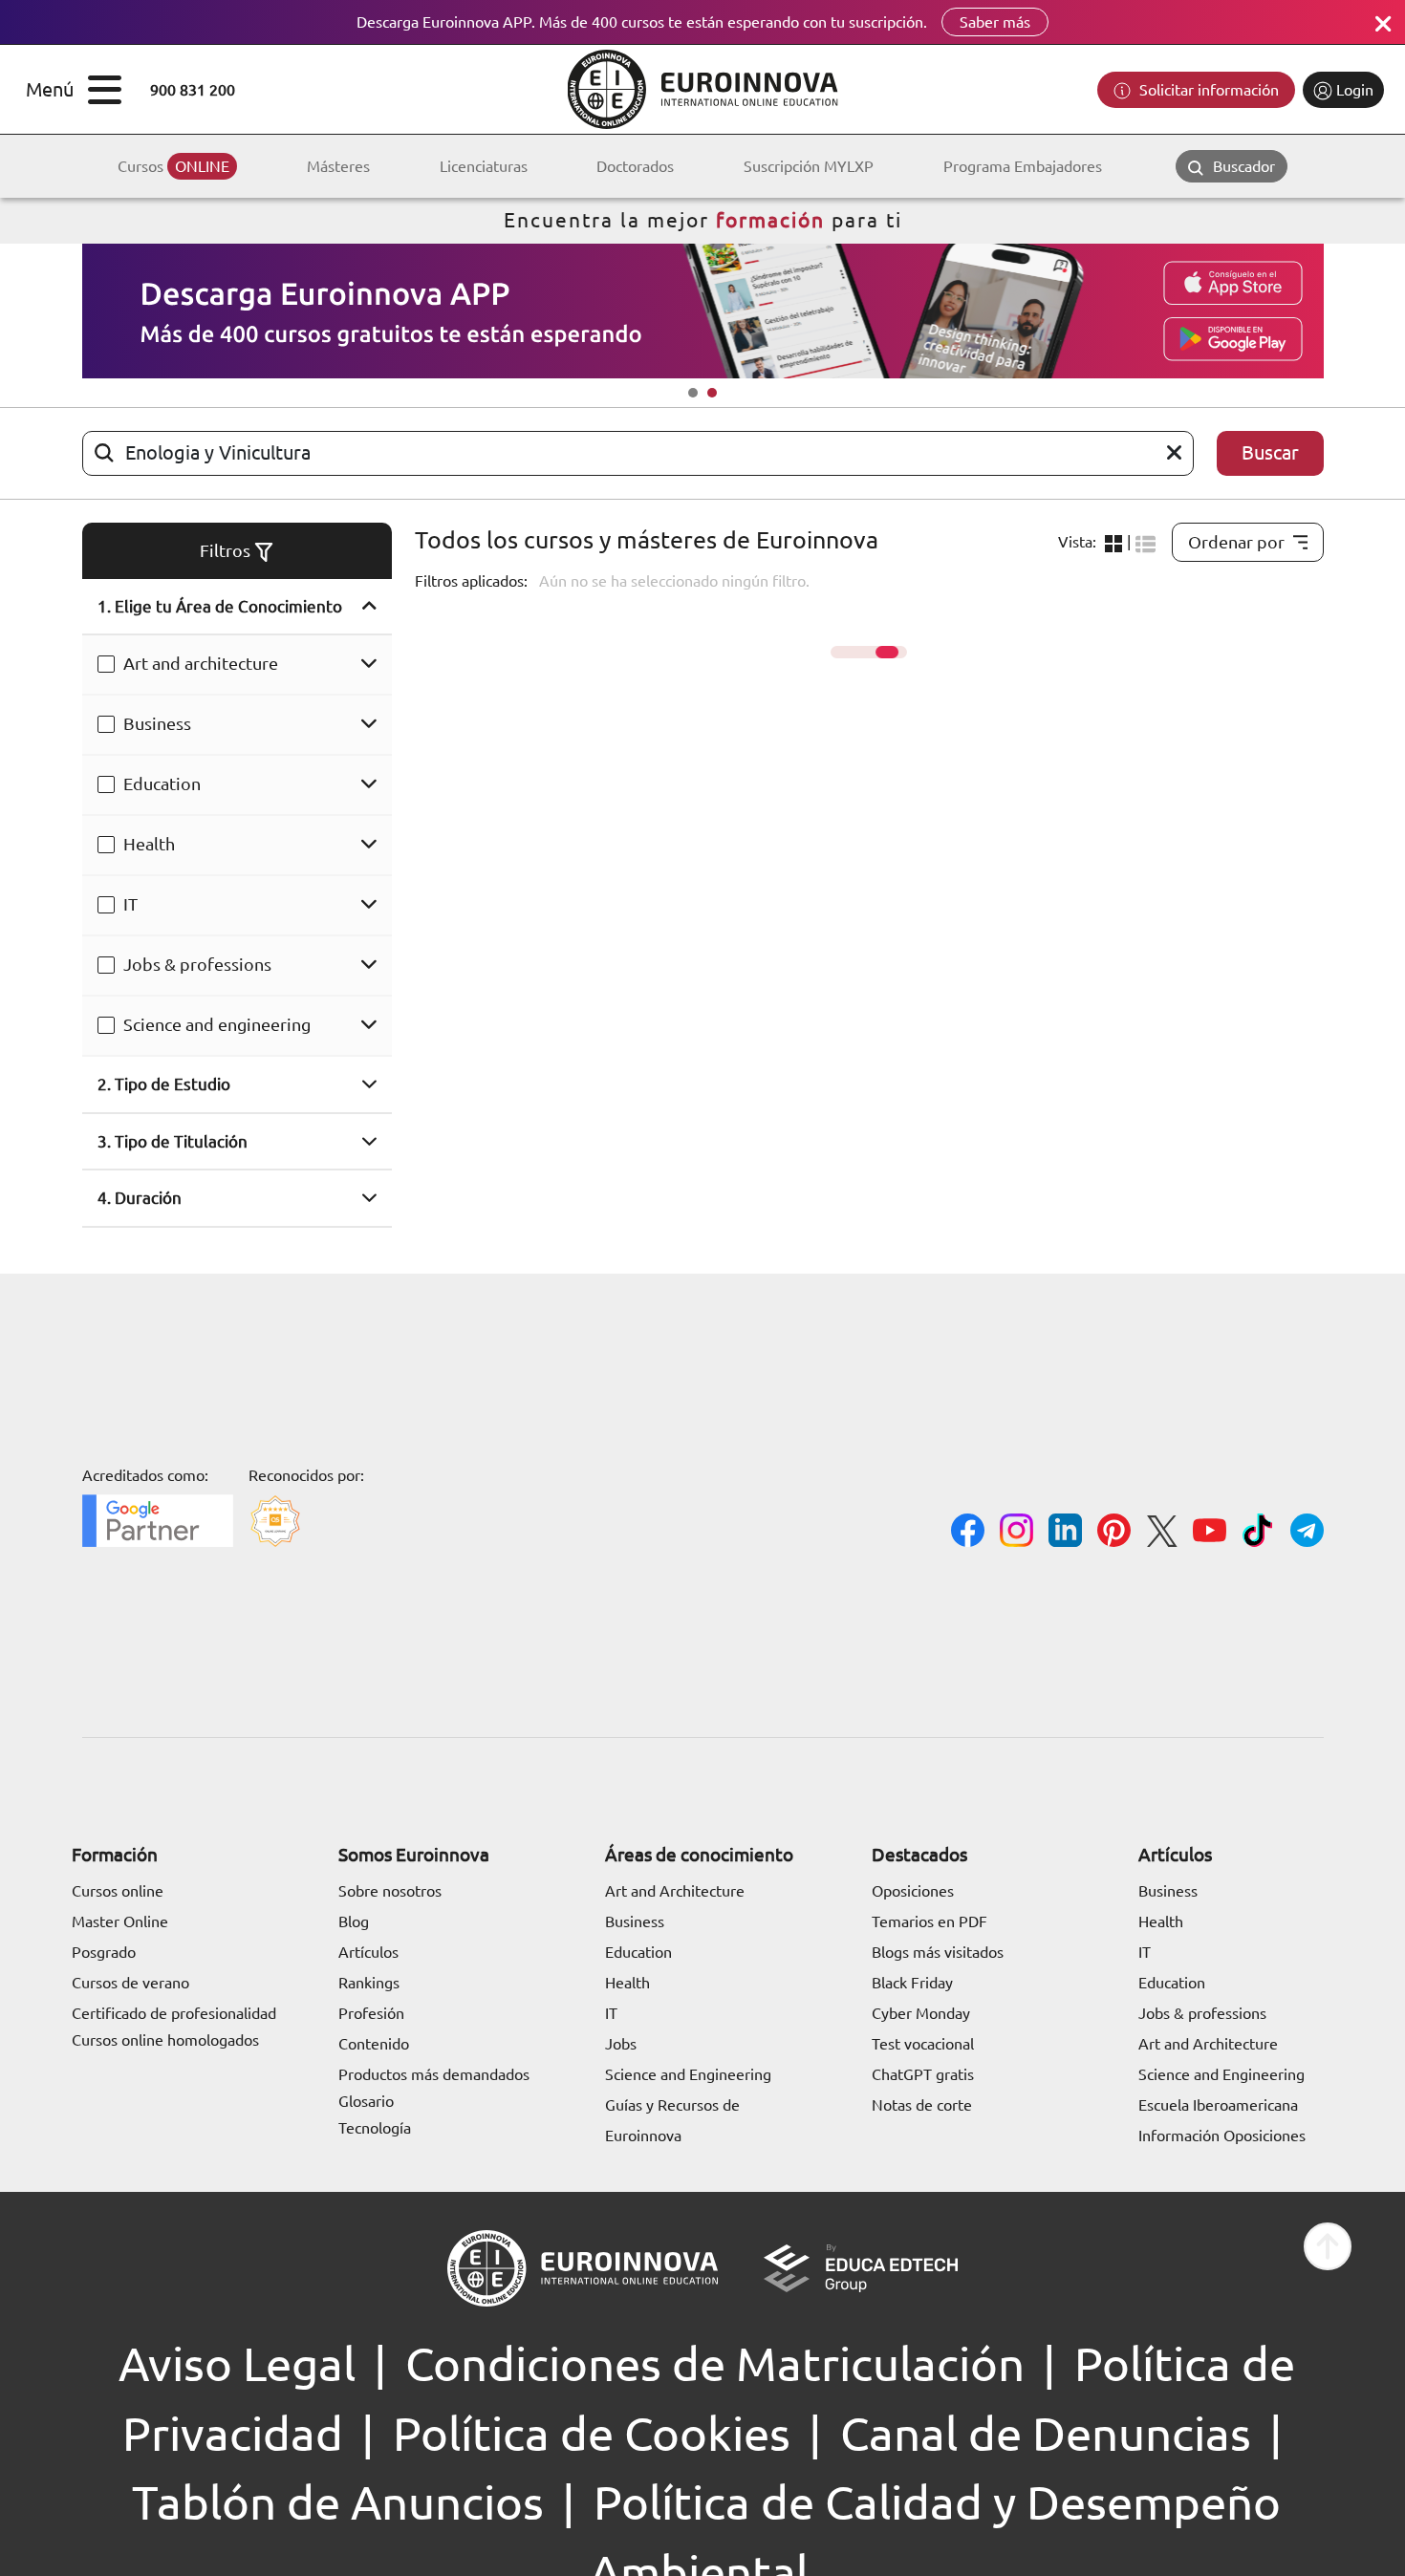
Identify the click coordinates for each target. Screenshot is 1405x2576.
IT (130, 904)
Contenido (374, 2044)
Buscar (1270, 452)
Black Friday (912, 1983)
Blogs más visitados (938, 1952)
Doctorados (635, 166)
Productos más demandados (434, 2074)
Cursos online (118, 1891)
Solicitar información (1207, 90)
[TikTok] (1258, 1533)
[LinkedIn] (1065, 1533)
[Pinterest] (1114, 1533)
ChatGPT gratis (923, 2074)
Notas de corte (922, 2105)
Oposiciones (913, 1891)
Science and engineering (217, 1024)
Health (149, 844)
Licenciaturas (484, 166)
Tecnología (375, 2128)
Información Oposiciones (1222, 2136)
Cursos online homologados (165, 2040)
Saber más (995, 22)
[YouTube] (1210, 1533)
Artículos (368, 1952)
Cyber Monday (921, 2013)
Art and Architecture (675, 1891)
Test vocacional (923, 2044)
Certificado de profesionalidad (174, 2013)
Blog (354, 1921)
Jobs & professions (197, 964)
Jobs (621, 2044)
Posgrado (104, 1952)
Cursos (173, 166)
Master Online (120, 1921)
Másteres (338, 166)
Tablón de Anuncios (338, 2502)
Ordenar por (1236, 542)
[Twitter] (1162, 1534)
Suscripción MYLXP (809, 166)
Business (157, 723)
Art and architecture (201, 663)
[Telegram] (1307, 1533)
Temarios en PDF (929, 1921)
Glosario (366, 2101)
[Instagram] (1016, 1533)
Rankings (369, 1983)
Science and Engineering (688, 2074)
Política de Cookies (592, 2434)
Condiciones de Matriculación (715, 2364)
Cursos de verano (130, 1983)
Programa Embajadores (1023, 166)
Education (162, 784)
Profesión (371, 2013)
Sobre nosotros (390, 1891)
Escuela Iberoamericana (1218, 2105)
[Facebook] (968, 1533)
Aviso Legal (237, 2364)
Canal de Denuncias (1046, 2434)
